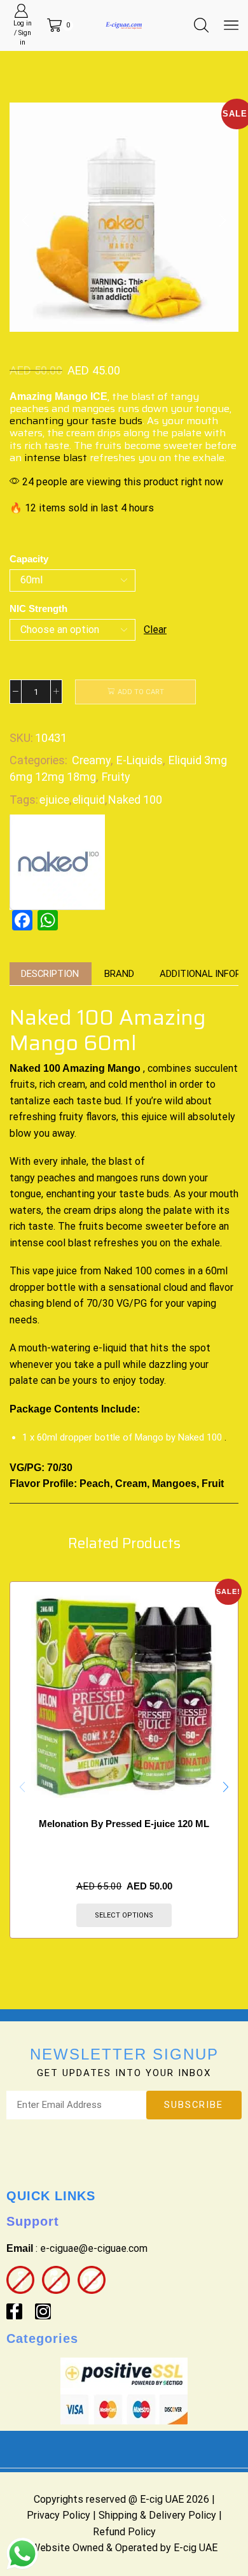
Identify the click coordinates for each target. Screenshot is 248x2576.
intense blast (56, 458)
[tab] (50, 974)
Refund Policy (124, 2532)
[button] (25, 220)
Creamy (91, 760)
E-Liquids (140, 760)
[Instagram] (43, 2311)
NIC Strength (38, 609)
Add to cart (141, 692)
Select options (124, 1915)
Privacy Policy (59, 2515)
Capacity (29, 559)
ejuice (54, 800)
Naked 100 (135, 800)
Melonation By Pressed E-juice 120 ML (124, 1824)
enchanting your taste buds (76, 421)
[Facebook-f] (14, 2311)
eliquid (89, 800)
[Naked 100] (57, 861)
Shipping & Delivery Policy (157, 2515)
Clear (155, 630)
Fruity (116, 777)
